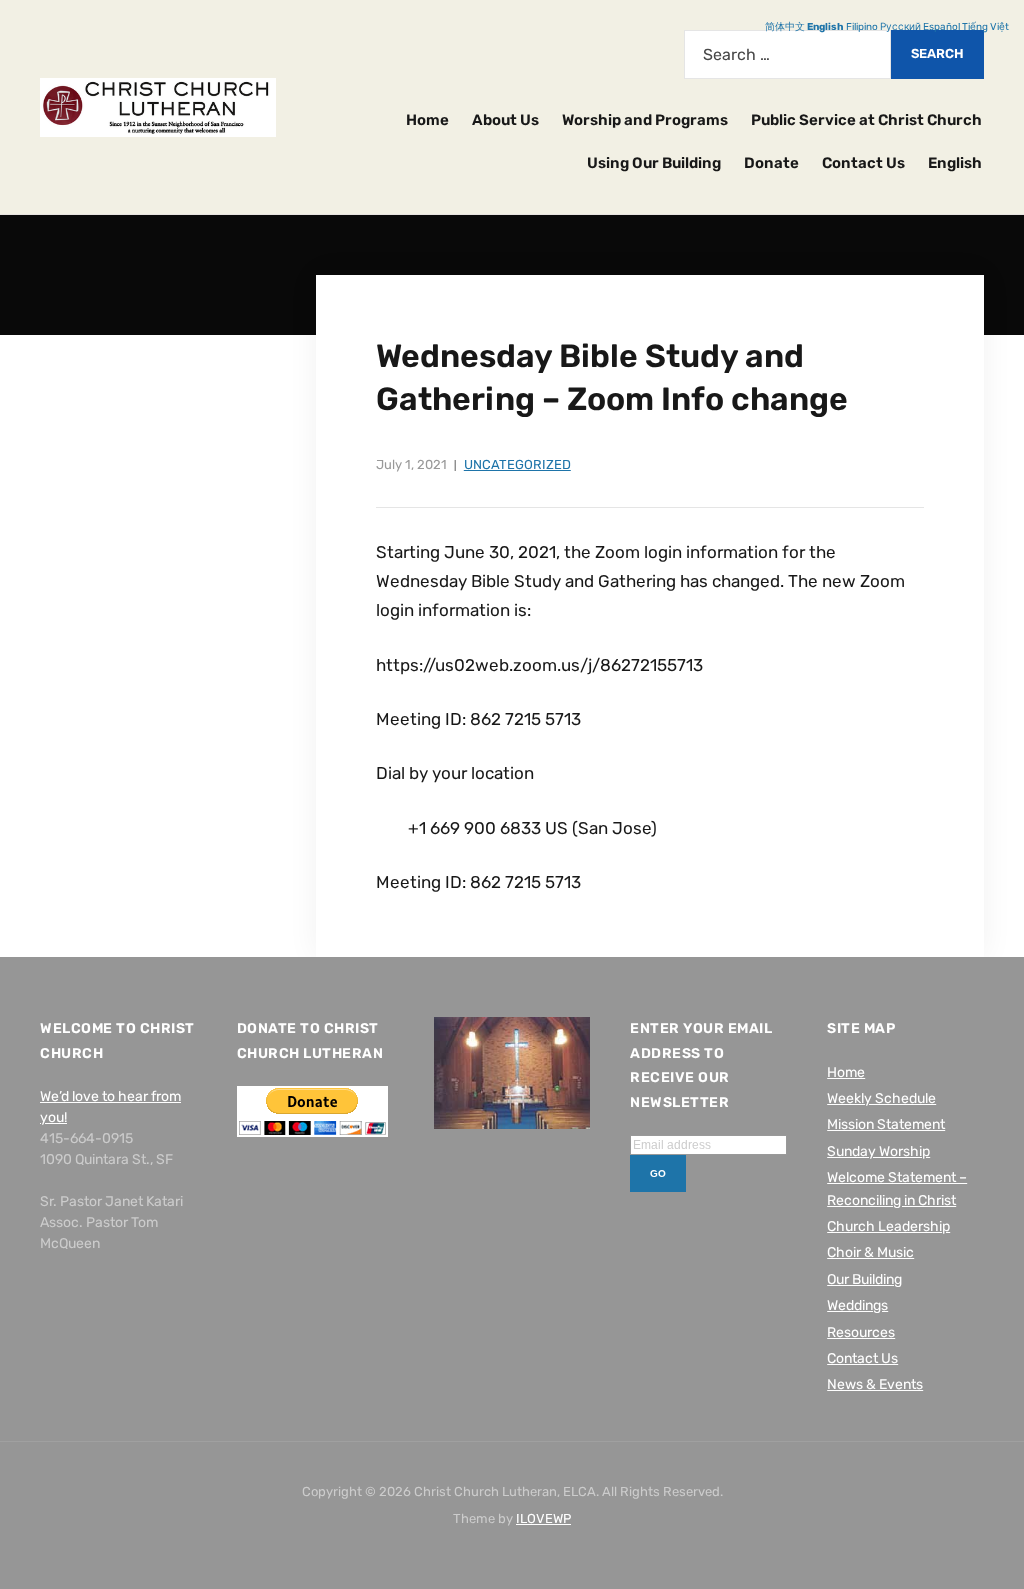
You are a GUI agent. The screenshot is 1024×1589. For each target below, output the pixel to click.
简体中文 (785, 27)
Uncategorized (517, 464)
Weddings (857, 1305)
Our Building (864, 1279)
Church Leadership (888, 1226)
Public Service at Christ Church (866, 120)
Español (941, 27)
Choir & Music (870, 1252)
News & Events (875, 1384)
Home (427, 120)
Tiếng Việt (985, 27)
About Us (505, 120)
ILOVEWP (543, 1518)
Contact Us (863, 163)
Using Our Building (654, 163)
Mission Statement (886, 1124)
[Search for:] (787, 54)
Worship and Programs (645, 120)
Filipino (862, 27)
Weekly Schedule (881, 1098)
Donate (771, 163)
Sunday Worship (878, 1151)
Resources (861, 1332)
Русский (900, 27)
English (955, 163)
